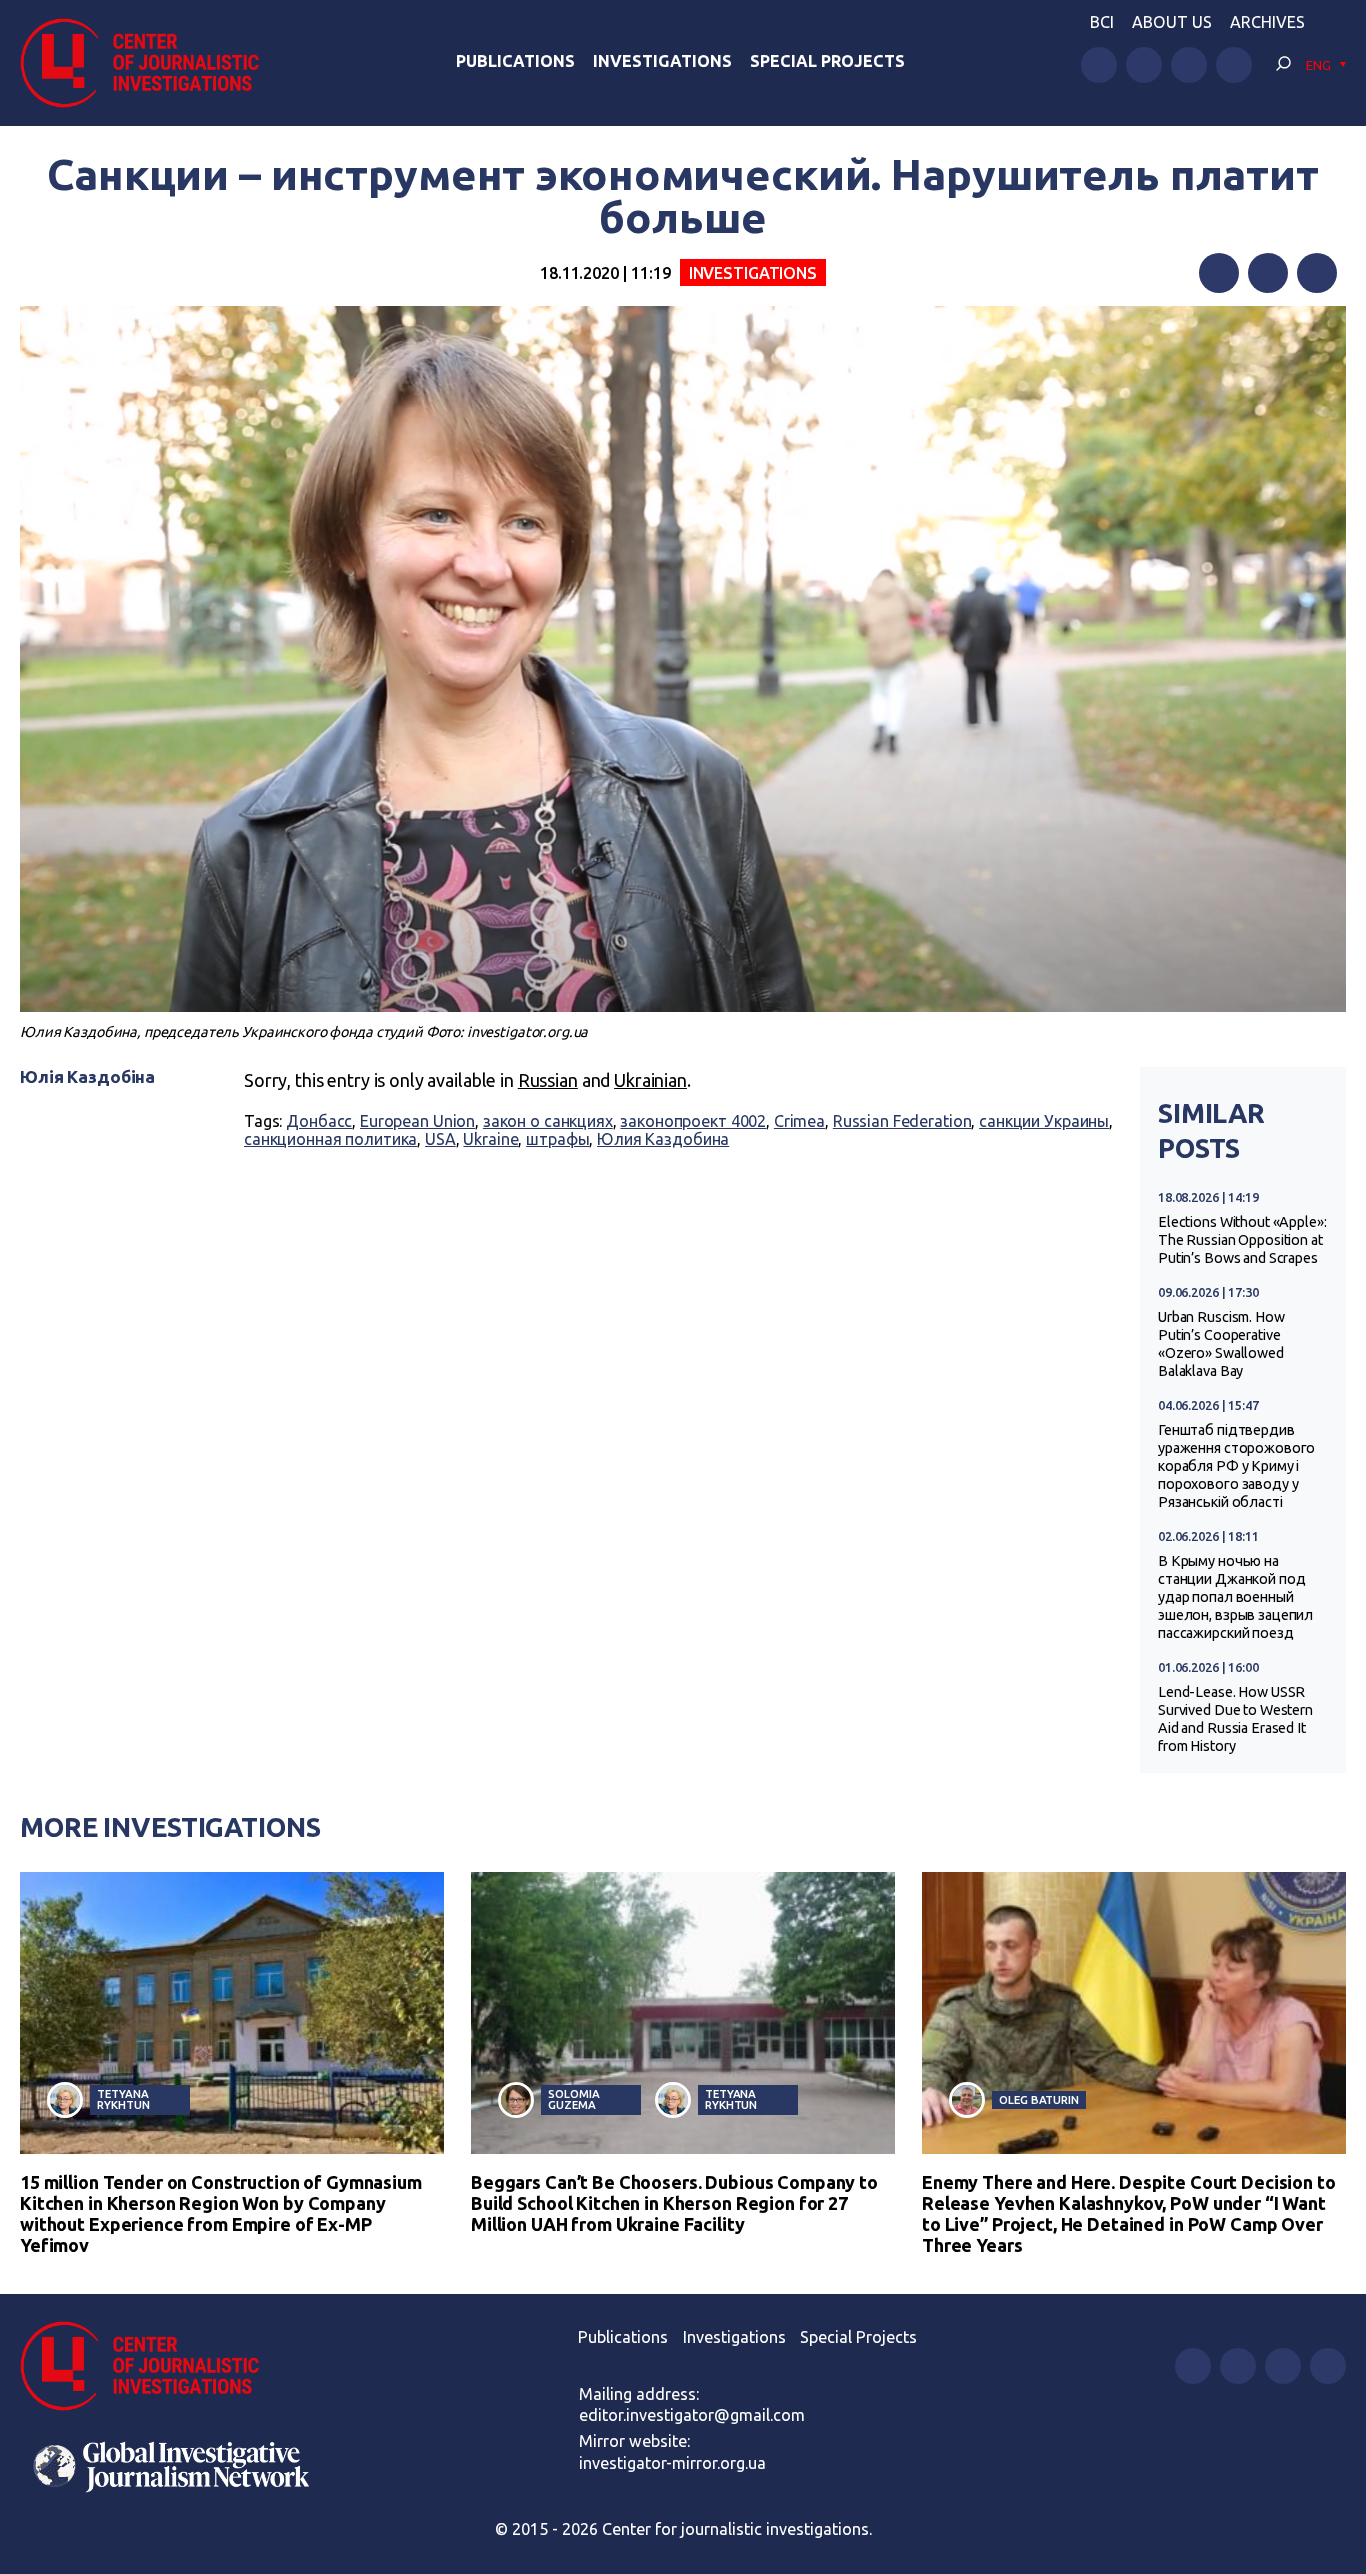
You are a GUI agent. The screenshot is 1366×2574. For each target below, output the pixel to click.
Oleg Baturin (1038, 2099)
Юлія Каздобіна (87, 1076)
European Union (417, 1121)
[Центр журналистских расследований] (149, 63)
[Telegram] (1317, 273)
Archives (1267, 22)
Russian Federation (902, 1121)
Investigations (662, 61)
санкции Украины (1044, 1121)
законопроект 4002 (693, 1121)
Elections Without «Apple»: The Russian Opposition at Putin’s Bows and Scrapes (1242, 1240)
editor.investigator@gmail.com (692, 2415)
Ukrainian (650, 1080)
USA (440, 1139)
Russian (548, 1080)
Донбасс (319, 1121)
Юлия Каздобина (663, 1139)
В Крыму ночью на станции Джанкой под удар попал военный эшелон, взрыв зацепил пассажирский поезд (1235, 1597)
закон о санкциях (548, 1121)
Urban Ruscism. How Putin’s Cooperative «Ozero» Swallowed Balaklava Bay (1221, 1344)
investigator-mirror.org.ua (672, 2463)
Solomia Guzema (573, 2099)
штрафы (557, 1139)
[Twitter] (1268, 273)
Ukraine (490, 1139)
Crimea (799, 1121)
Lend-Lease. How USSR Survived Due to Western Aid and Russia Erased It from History (1235, 1719)
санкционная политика (330, 1139)
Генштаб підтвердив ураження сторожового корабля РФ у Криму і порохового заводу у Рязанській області (1236, 1466)
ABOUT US (1172, 22)
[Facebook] (1219, 273)
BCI (1102, 22)
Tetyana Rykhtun (123, 2099)
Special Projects (827, 61)
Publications (515, 61)
